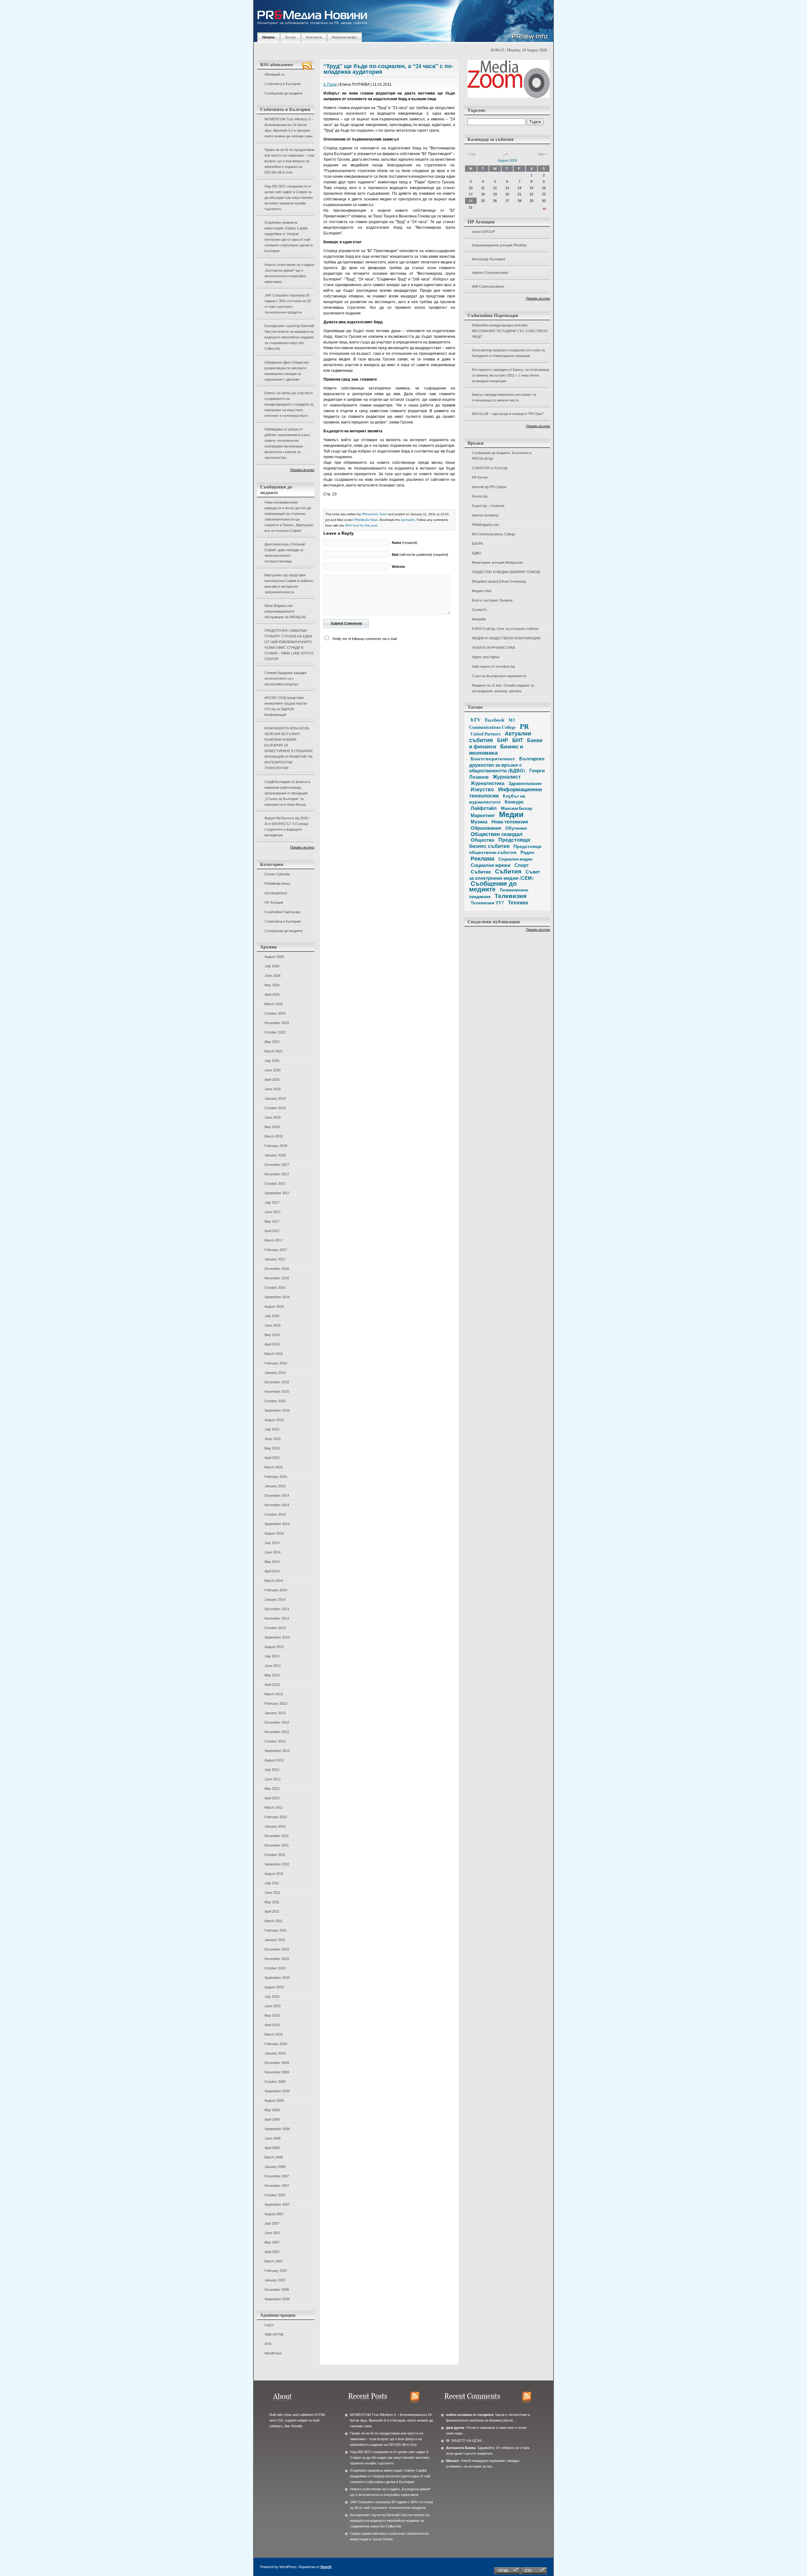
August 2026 (274, 957)
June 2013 (273, 1666)
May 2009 (272, 2110)
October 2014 (275, 1514)
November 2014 (277, 1505)
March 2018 (274, 1136)
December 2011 (277, 1836)
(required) (405, 543)
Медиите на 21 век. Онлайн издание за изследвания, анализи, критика (503, 688)
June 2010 (273, 2006)
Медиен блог (482, 591)
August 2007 (274, 2214)
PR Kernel (480, 477)
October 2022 (275, 1032)
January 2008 (275, 2167)
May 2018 (272, 1127)
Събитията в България (283, 84)
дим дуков (455, 2428)
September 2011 (277, 1864)
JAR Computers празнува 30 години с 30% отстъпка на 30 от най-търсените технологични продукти (288, 304)
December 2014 (277, 1495)
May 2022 (272, 1042)
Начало (269, 37)
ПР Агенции (274, 902)
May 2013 (272, 1675)
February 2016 (276, 1363)
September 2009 (277, 2091)
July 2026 (272, 966)
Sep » (542, 154)
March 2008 (274, 2157)
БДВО (477, 553)
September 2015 (277, 1410)
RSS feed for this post (361, 525)
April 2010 (272, 2025)
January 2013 (275, 1713)
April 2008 (272, 2148)
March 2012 (274, 1807)
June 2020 (273, 1070)
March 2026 (274, 1004)
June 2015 (273, 1439)
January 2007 (275, 2280)
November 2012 (277, 1732)
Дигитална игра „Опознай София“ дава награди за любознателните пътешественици (285, 553)
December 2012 (277, 1722)
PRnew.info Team (374, 514)
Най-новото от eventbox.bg (493, 666)
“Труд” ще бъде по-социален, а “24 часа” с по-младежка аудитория (388, 69)
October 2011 (275, 1855)
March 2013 (274, 1694)
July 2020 (272, 1061)
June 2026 (273, 976)
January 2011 (275, 1940)
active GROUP (483, 232)
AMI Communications (488, 286)
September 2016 (277, 1297)
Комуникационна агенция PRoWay (499, 245)
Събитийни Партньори (282, 912)
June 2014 (273, 1552)
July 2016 (272, 1316)
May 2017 (272, 1221)
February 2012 (276, 1817)
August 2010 (274, 1987)
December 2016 (277, 1269)
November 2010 (277, 1959)
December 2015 (277, 1382)
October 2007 (275, 2195)
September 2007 (277, 2204)
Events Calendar (277, 874)
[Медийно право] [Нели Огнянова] (499, 581)
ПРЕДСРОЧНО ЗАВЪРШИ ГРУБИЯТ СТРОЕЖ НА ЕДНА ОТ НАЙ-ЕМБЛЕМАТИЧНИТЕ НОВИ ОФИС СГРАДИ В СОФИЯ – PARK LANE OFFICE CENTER (289, 645)
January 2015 (275, 1486)
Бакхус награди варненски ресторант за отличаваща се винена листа (504, 397)
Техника (518, 902)
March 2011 (273, 1921)
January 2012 (275, 1826)
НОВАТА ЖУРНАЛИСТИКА (493, 648)
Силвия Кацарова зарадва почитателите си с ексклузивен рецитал (285, 678)
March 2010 (274, 2034)
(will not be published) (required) (420, 555)
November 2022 (277, 1023)
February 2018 (276, 1146)
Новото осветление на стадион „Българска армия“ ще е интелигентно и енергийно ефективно (289, 273)
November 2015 (277, 1392)
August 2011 (274, 1874)
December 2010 (277, 1949)
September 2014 (277, 1524)
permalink (408, 520)
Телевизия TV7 (487, 903)
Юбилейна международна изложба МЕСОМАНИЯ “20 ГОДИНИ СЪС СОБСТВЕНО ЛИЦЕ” (510, 331)
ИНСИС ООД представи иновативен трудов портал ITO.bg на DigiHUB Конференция (286, 706)
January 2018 (275, 1155)
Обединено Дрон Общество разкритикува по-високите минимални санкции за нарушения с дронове (287, 371)
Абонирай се (275, 74)
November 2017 (277, 1174)
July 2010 (272, 1997)
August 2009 (274, 2101)
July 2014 (272, 1543)
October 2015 (275, 1401)
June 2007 (273, 2233)
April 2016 (272, 1344)
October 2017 (275, 1184)
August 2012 (274, 1760)
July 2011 (272, 1883)
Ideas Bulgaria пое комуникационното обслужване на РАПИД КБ (285, 611)
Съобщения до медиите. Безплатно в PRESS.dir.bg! (502, 456)
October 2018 (275, 1108)
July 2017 (272, 1202)
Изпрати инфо (344, 37)
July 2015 (272, 1429)
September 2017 (277, 1193)
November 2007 (277, 2186)
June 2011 (272, 1893)
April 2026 (272, 994)
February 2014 (276, 1590)
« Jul (471, 154)
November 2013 (277, 1618)
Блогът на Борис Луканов (492, 600)
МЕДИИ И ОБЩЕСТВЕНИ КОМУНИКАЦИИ (506, 638)
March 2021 (274, 1051)
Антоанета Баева (461, 2448)
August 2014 (274, 1533)
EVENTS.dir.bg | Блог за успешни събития (505, 629)
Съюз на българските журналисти (499, 676)
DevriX (326, 2567)
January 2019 (275, 1098)
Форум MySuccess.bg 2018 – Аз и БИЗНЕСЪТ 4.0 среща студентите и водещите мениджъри (287, 827)
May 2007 (272, 2242)
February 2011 (276, 1930)
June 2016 (273, 1325)
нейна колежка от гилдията (470, 2415)
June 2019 (273, 1089)
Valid (274, 2334)
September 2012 (277, 1751)
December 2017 (277, 1165)
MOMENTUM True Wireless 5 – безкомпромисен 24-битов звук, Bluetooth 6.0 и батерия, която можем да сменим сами (289, 128)
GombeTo (479, 610)
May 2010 (272, 2015)
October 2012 (275, 1741)
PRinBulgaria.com (485, 525)
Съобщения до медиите (284, 93)
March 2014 (274, 1581)
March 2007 (274, 2261)
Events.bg (480, 496)
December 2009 (277, 2063)
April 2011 (272, 1911)
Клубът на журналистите (497, 799)
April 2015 (272, 1458)
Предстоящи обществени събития (505, 849)
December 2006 (277, 2290)
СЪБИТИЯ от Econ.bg (490, 468)
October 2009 (275, 2082)
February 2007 (276, 2271)
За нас (290, 37)
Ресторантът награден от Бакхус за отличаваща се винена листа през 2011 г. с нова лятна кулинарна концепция (511, 375)
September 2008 (277, 2129)
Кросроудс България (488, 259)
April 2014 (272, 1571)
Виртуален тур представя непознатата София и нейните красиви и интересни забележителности (289, 584)
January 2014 (275, 1599)
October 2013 (275, 1628)
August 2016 (274, 1306)
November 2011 (277, 1845)
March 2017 (274, 1240)
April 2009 (272, 2119)
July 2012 (272, 1770)
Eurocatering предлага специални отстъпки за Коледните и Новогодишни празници (508, 353)
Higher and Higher (486, 657)
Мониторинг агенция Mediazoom (497, 562)
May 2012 (272, 1789)
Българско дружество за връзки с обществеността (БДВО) (507, 764)
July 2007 (272, 2223)
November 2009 (277, 2072)
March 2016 (274, 1354)
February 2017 (276, 1250)
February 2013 (276, 1703)
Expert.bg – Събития (488, 506)
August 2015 (274, 1420)
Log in (269, 2325)
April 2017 (272, 1231)
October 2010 (275, 1968)
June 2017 (273, 1212)
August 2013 (274, 1647)
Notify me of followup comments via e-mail (365, 639)
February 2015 (276, 1477)
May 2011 (272, 1902)
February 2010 (276, 2044)
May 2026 (272, 985)
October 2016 (275, 1288)
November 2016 (277, 1278)
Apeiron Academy (485, 515)
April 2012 (272, 1798)
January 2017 (275, 1259)
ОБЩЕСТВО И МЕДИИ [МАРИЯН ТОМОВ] (506, 572)
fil (448, 2441)
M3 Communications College (494, 534)
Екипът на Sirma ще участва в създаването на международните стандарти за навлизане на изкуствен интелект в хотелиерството (289, 404)
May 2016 (272, 1335)
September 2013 (277, 1637)
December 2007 (277, 2176)
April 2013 (272, 1685)
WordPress (273, 2353)
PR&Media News (277, 884)
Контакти (314, 37)
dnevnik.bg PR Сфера (489, 487)
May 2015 (272, 1448)
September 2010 (277, 1978)
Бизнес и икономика (496, 749)
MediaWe (479, 619)
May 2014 (272, 1562)
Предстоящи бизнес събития (500, 843)
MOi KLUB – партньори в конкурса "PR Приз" (508, 414)
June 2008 (273, 2138)
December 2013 (277, 1609)
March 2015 (274, 1467)
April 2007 (272, 2252)
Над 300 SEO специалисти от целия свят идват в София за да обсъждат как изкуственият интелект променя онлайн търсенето (289, 198)
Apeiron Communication (490, 273)
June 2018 (273, 1117)
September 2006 (277, 2299)
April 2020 (272, 1080)
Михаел (453, 2461)
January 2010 (275, 2053)
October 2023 (275, 1013)
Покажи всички (302, 470)
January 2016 (275, 1373)
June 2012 (273, 1779)
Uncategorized (276, 893)
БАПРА (477, 544)
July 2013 (272, 1656)
